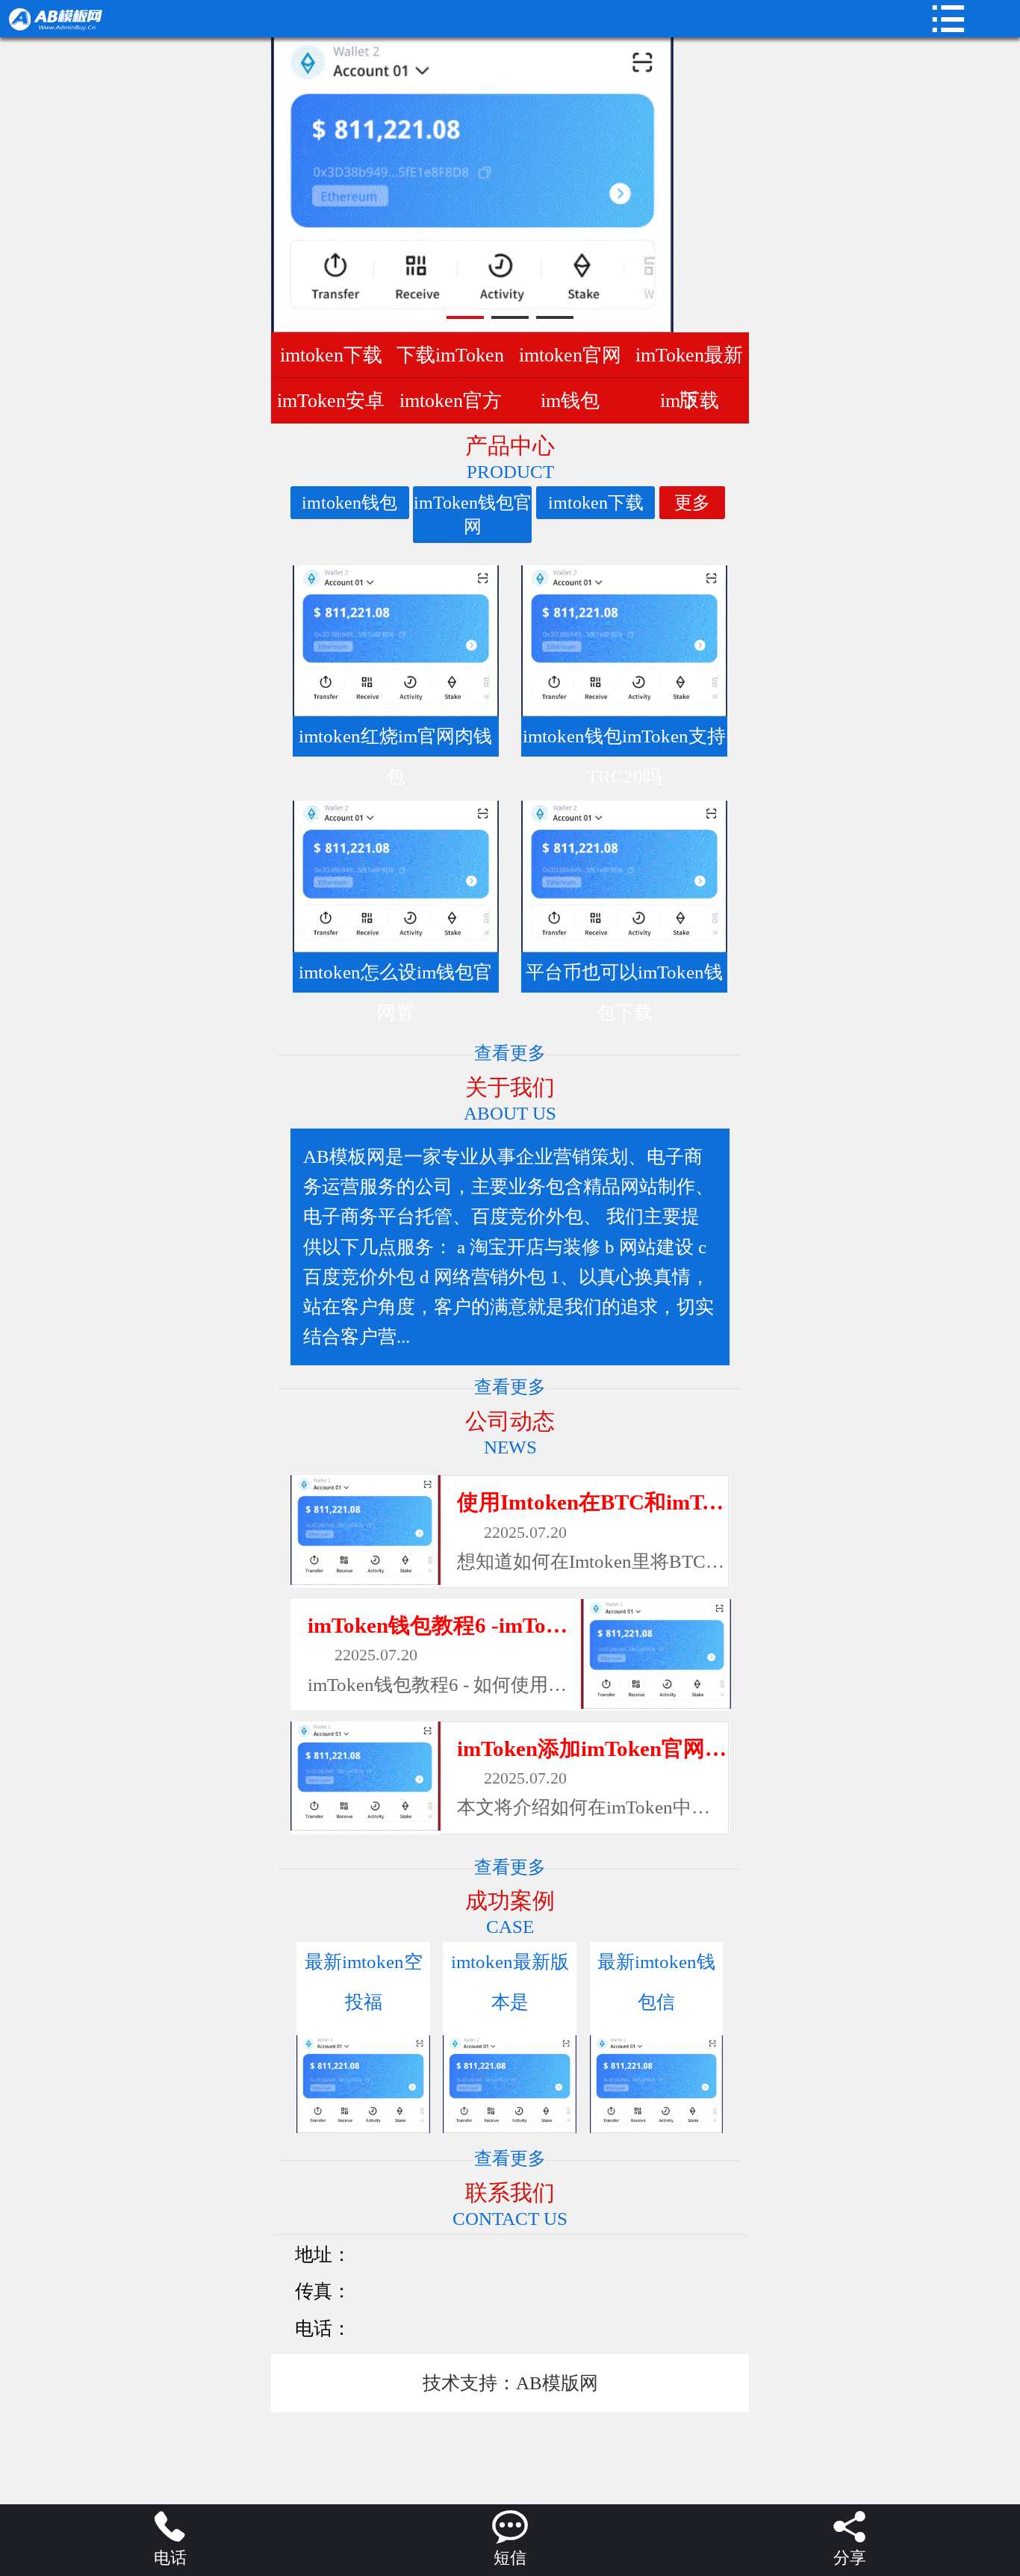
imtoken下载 (331, 355)
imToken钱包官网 (473, 515)
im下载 (690, 400)
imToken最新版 (689, 360)
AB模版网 (557, 2383)
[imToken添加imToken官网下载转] (365, 1776)
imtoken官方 (451, 400)
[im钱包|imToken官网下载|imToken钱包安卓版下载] (122, 19)
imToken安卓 (331, 400)
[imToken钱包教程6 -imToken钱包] (656, 1654)
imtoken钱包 (349, 503)
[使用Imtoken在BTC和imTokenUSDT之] (365, 1530)
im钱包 (570, 400)
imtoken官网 (570, 355)
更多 (692, 503)
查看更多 (510, 1053)
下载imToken (450, 355)
